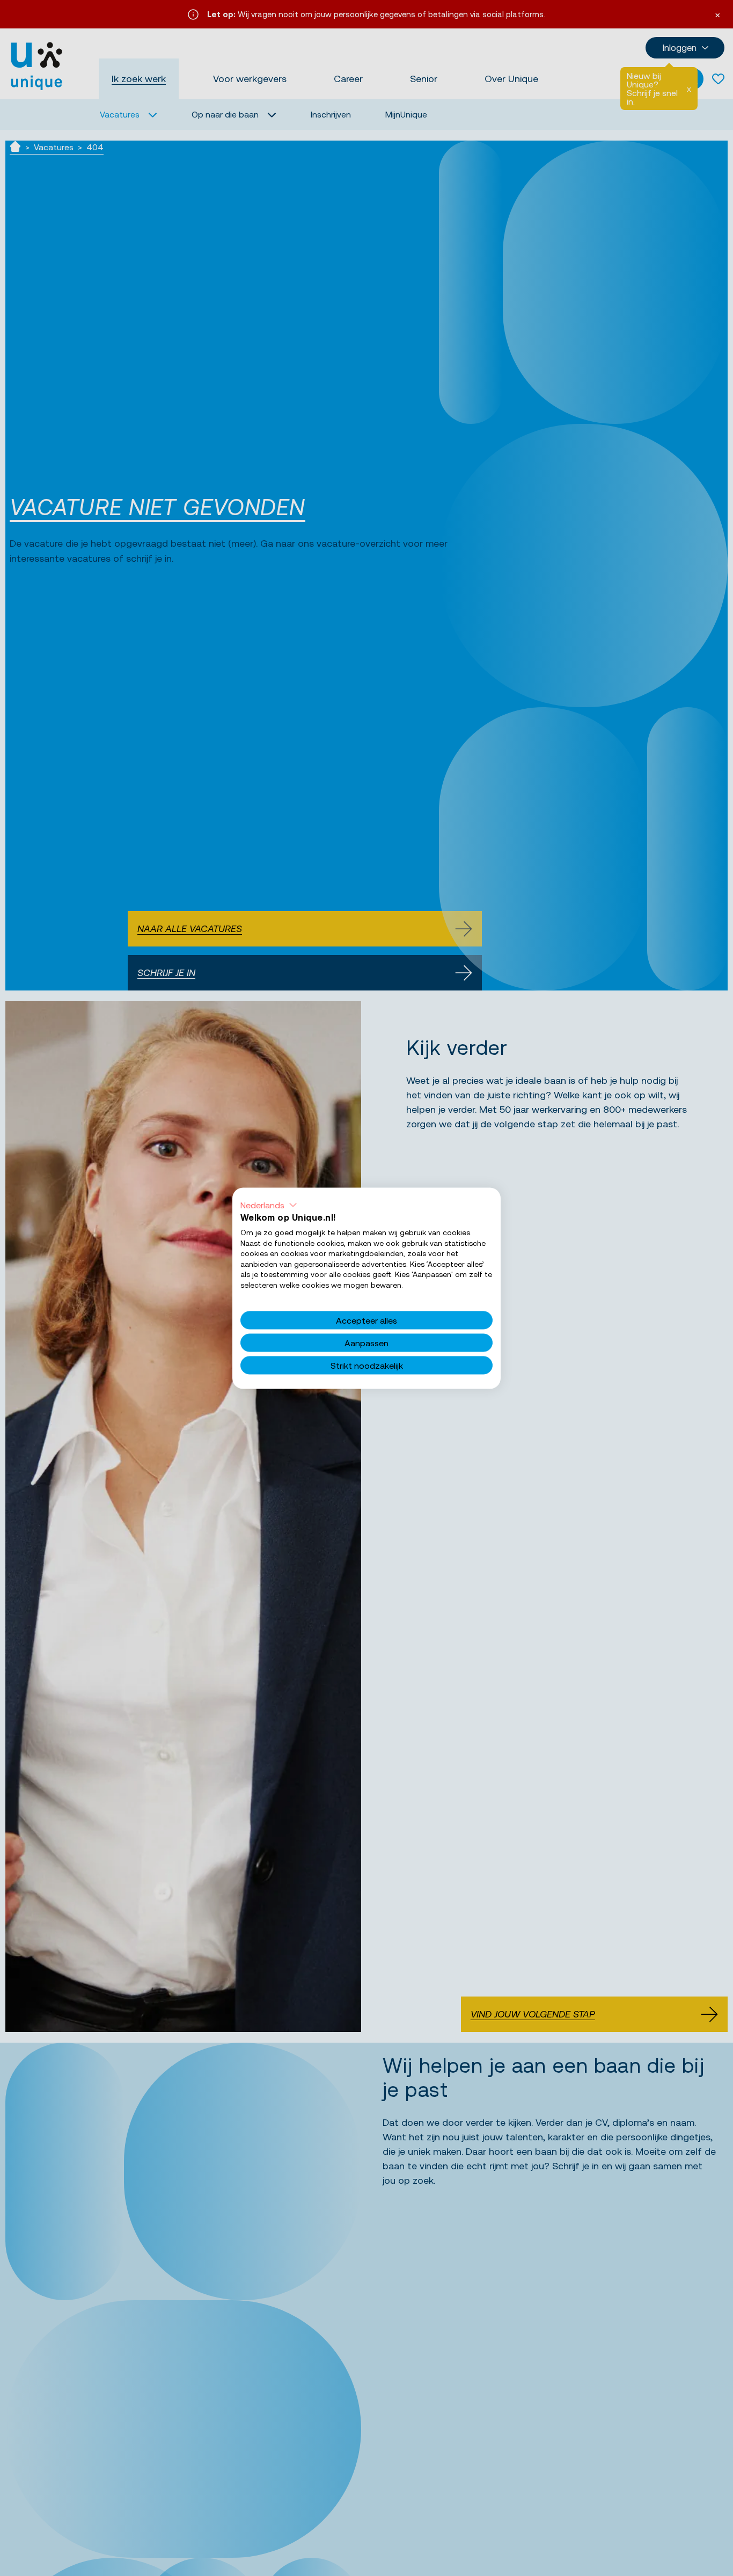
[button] (269, 1205)
